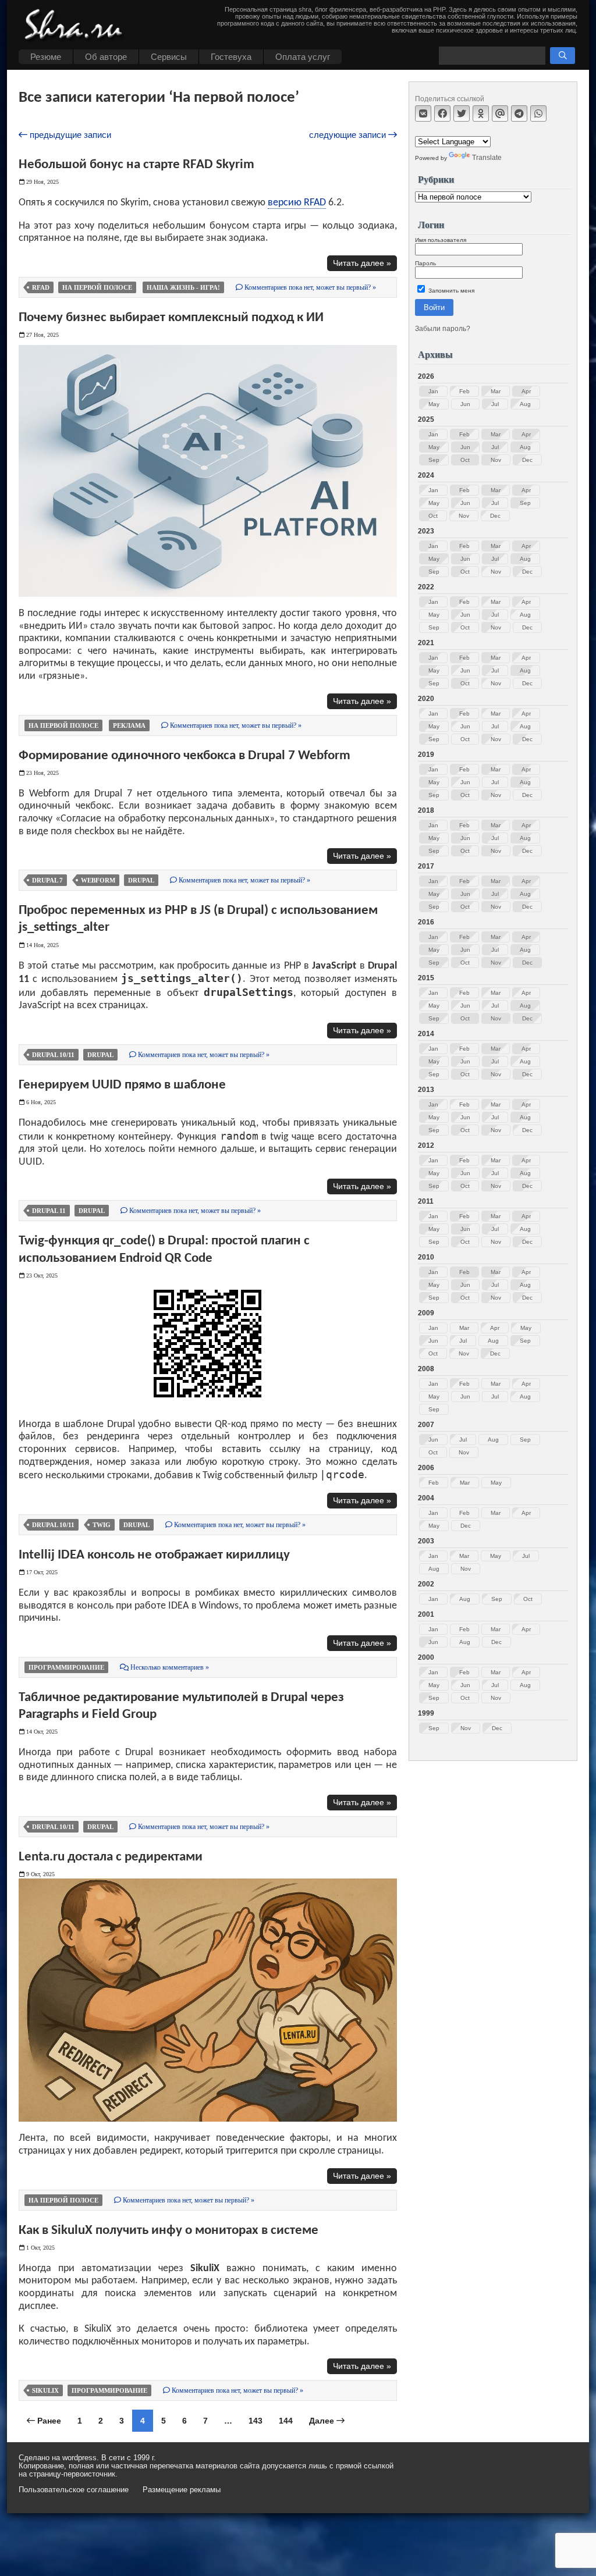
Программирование (66, 1667)
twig (102, 1525)
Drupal (141, 880)
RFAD (41, 287)
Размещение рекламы (182, 2490)
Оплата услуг (303, 57)
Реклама (129, 725)
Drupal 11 (49, 1211)
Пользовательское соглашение (74, 2490)
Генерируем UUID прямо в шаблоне (122, 1085)
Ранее (48, 2421)
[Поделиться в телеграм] (519, 113)
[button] (563, 56)
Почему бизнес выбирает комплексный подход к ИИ (171, 318)
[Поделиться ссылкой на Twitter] (462, 113)
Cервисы (169, 57)
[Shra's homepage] (77, 26)
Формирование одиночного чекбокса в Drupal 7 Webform (185, 756)
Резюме (46, 57)
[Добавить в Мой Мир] (500, 113)
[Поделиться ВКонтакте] (423, 113)
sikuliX (45, 2390)
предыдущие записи (69, 135)
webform (98, 880)
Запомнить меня (450, 291)
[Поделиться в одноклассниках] (481, 113)
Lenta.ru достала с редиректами (111, 1857)
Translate (487, 158)
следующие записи (349, 135)
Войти (434, 307)
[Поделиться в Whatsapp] (538, 113)
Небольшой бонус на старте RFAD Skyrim (136, 165)
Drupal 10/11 (53, 1055)
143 (256, 2421)
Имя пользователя (441, 240)
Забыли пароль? (443, 329)
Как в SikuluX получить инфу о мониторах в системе (168, 2230)
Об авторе (106, 57)
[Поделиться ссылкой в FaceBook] (442, 113)
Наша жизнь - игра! (183, 287)
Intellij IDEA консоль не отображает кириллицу (154, 1555)
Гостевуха (231, 57)
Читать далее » (362, 263)
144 (286, 2421)
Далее (323, 2421)
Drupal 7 (47, 880)
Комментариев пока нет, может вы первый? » (309, 287)
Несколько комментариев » (169, 1667)
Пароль (425, 263)
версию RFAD (297, 203)
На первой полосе (97, 287)
